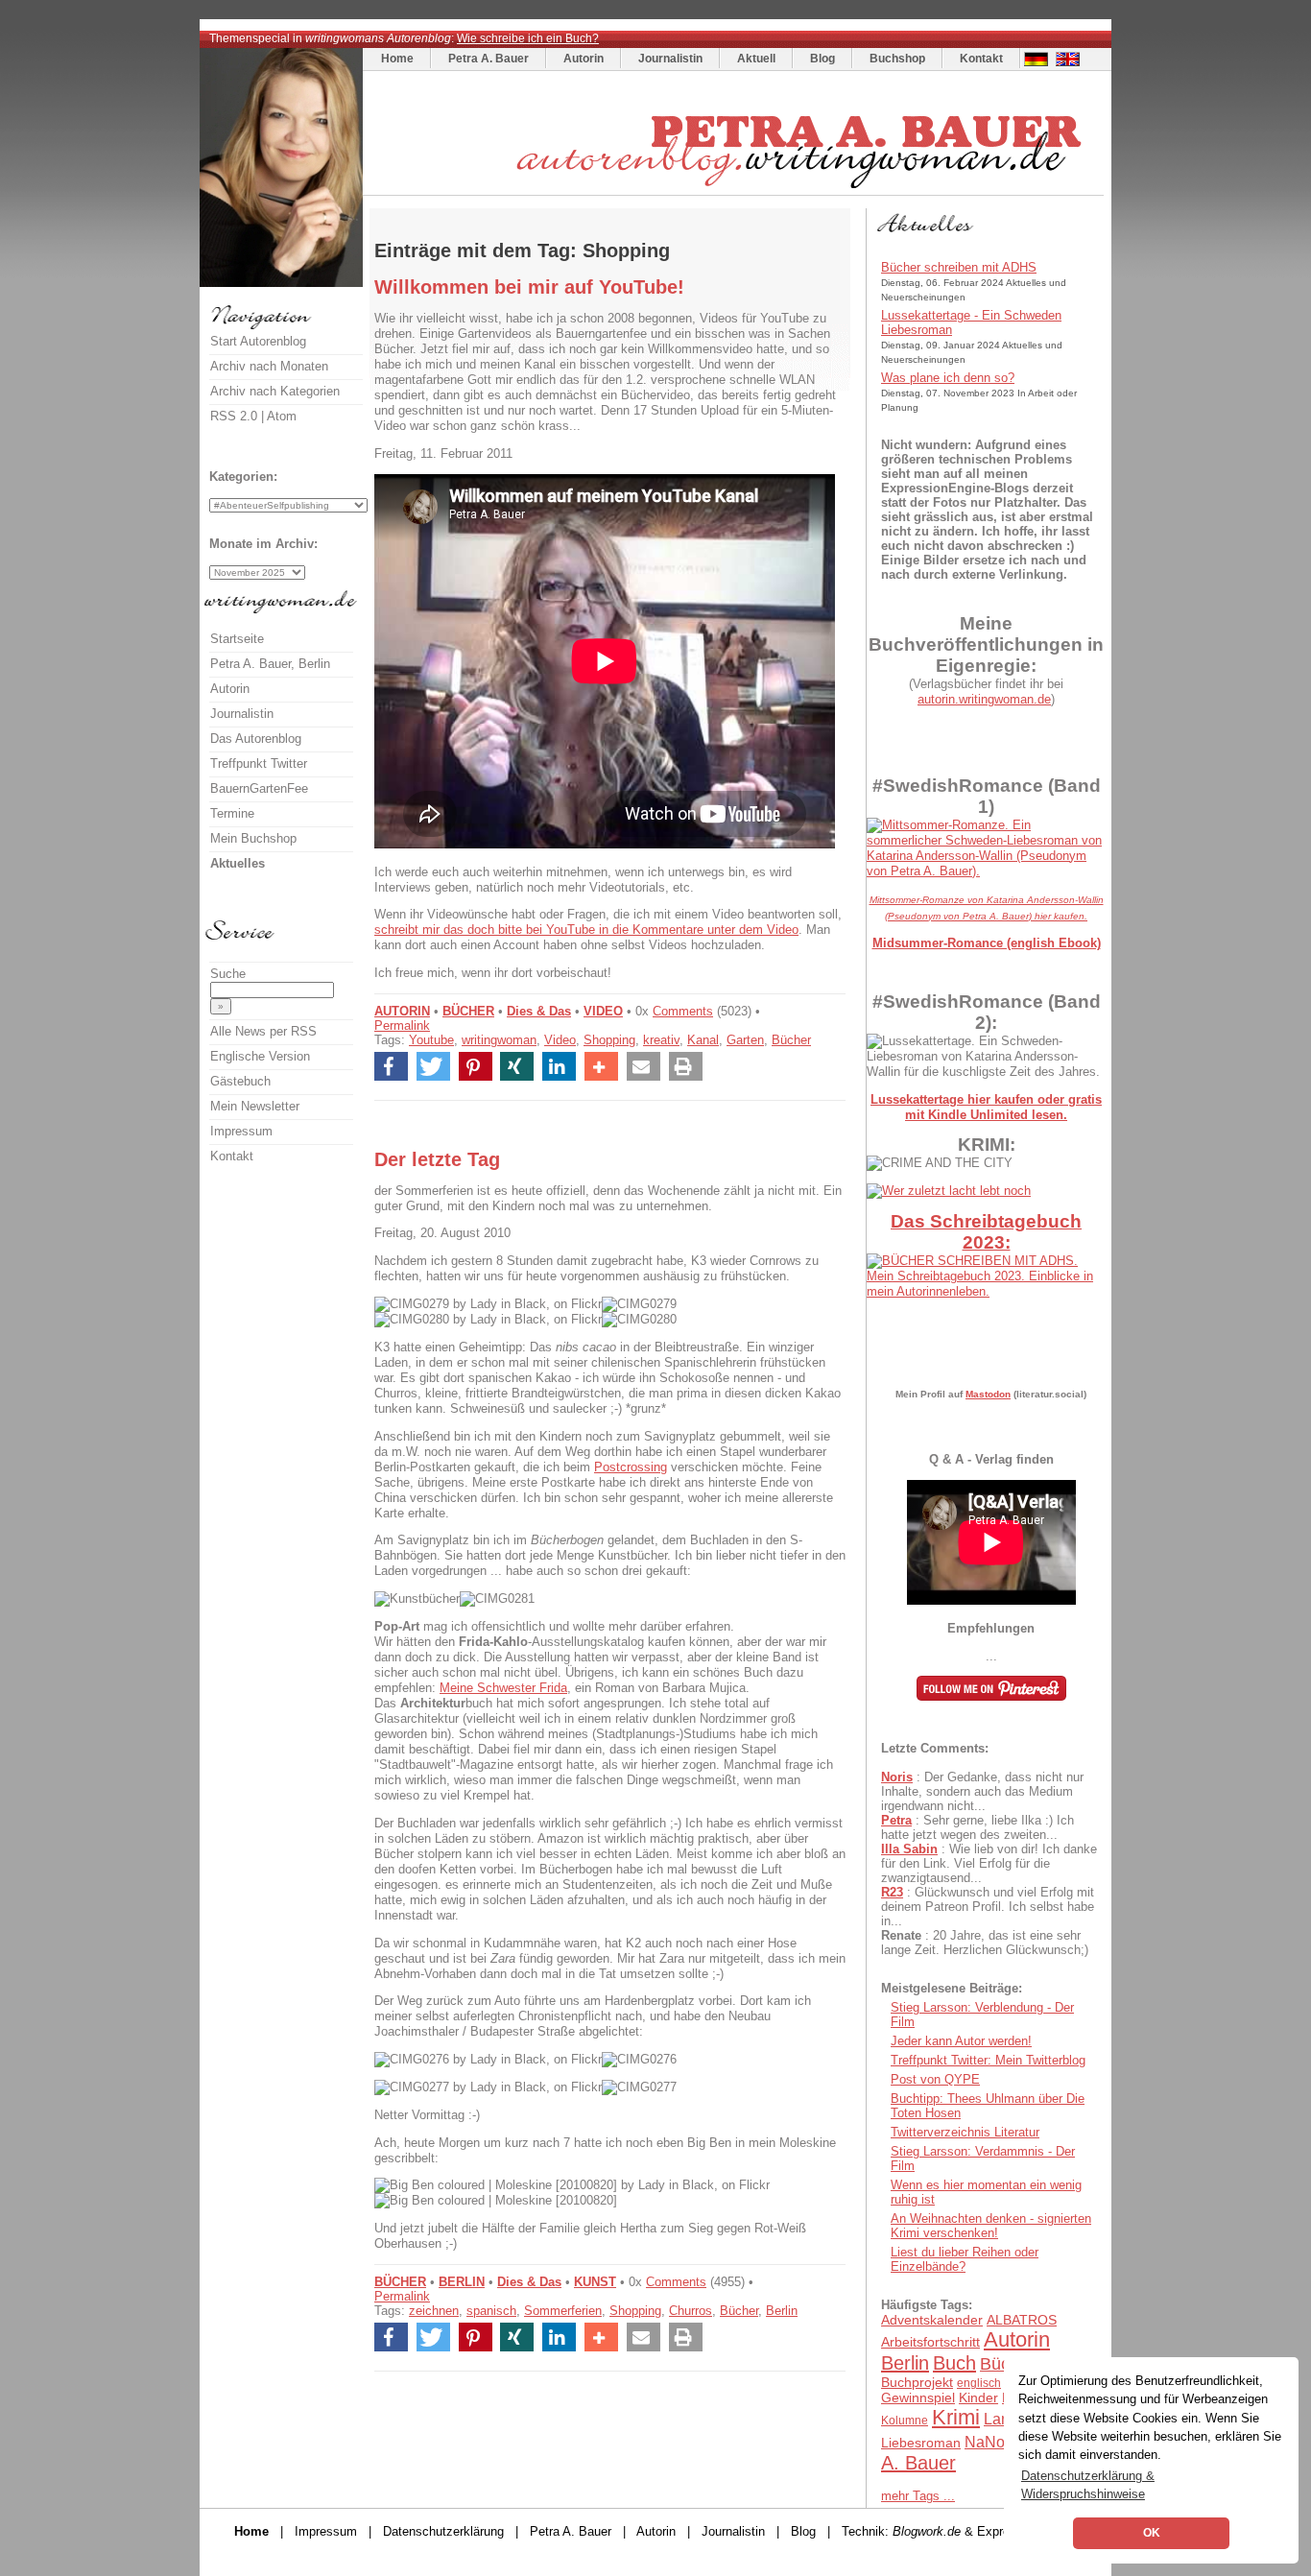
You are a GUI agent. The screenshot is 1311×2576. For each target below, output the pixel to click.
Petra (896, 1820)
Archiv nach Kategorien (275, 391)
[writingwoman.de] (736, 191)
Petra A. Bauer (489, 59)
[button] (391, 1066)
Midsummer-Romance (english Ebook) (987, 943)
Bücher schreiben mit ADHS (959, 267)
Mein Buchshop (253, 838)
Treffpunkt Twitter (259, 763)
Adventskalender (932, 2320)
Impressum (241, 1131)
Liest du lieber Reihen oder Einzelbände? (965, 2259)
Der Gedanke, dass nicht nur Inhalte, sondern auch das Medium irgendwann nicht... (982, 1791)
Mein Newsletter (255, 1106)
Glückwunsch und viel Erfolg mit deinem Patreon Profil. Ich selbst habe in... (988, 1907)
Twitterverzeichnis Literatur (965, 2132)
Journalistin (670, 59)
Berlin (782, 2311)
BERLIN (462, 2282)
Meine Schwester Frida (503, 1688)
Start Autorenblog (258, 341)
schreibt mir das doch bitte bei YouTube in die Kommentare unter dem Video (586, 930)
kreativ (661, 1040)
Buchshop (897, 59)
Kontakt (981, 59)
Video (560, 1040)
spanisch (491, 2311)
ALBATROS (1022, 2320)
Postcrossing (631, 1467)
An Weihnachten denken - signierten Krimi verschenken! (991, 2226)
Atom (282, 416)
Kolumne (905, 2421)
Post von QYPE (935, 2079)
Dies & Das (539, 1011)
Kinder (978, 2397)
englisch (979, 2383)
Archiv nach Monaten (269, 366)
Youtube (431, 1040)
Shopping (609, 1040)
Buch (954, 2363)
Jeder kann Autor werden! (961, 2041)
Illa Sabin (909, 1849)
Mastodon (988, 1394)
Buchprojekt (917, 2382)
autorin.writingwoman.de (984, 699)
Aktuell (756, 59)
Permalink (402, 1026)
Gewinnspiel (918, 2397)
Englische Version (260, 1056)
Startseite (237, 639)
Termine (232, 813)
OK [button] (1152, 2533)
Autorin (584, 59)
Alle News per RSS (263, 1031)
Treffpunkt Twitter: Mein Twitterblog (988, 2060)
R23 (892, 1892)
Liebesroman (921, 2443)
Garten (745, 1040)
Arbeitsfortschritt (930, 2342)
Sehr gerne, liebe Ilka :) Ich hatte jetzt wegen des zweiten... (977, 1827)
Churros (691, 2311)
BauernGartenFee (259, 788)
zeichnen (434, 2311)
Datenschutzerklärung (443, 2531)
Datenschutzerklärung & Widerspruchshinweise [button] (1088, 2485)
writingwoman (499, 1040)
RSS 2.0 (234, 416)
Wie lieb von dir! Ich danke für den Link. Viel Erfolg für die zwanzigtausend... (989, 1863)
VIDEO (603, 1011)
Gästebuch (240, 1081)
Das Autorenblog (256, 739)
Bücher (791, 1040)
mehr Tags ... (918, 2496)
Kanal (703, 1040)
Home (397, 59)
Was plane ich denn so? (948, 378)
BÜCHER (468, 1011)
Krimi (956, 2417)
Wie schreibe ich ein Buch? (528, 38)
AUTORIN (402, 1011)
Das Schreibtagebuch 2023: (986, 1232)
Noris (897, 1777)
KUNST (595, 2282)
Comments (683, 1011)
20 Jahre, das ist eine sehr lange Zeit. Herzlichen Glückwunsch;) (985, 1943)
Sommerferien (563, 2311)
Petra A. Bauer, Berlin (270, 664)
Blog (822, 59)
